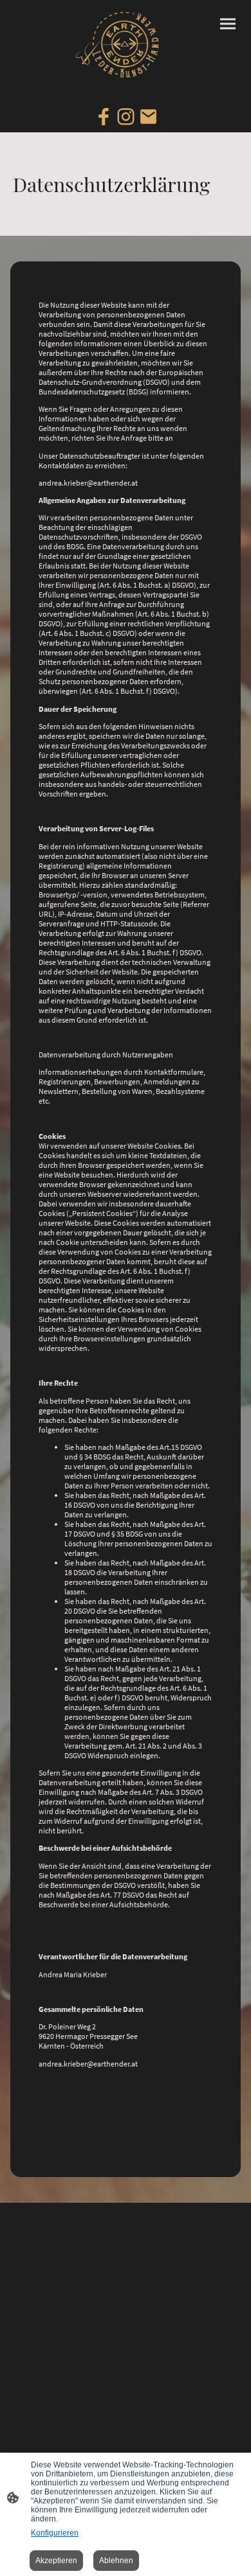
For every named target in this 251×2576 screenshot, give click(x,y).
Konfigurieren (55, 2533)
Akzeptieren (56, 2561)
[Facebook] (103, 117)
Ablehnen (116, 2561)
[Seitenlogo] (126, 45)
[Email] (148, 117)
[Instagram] (126, 117)
